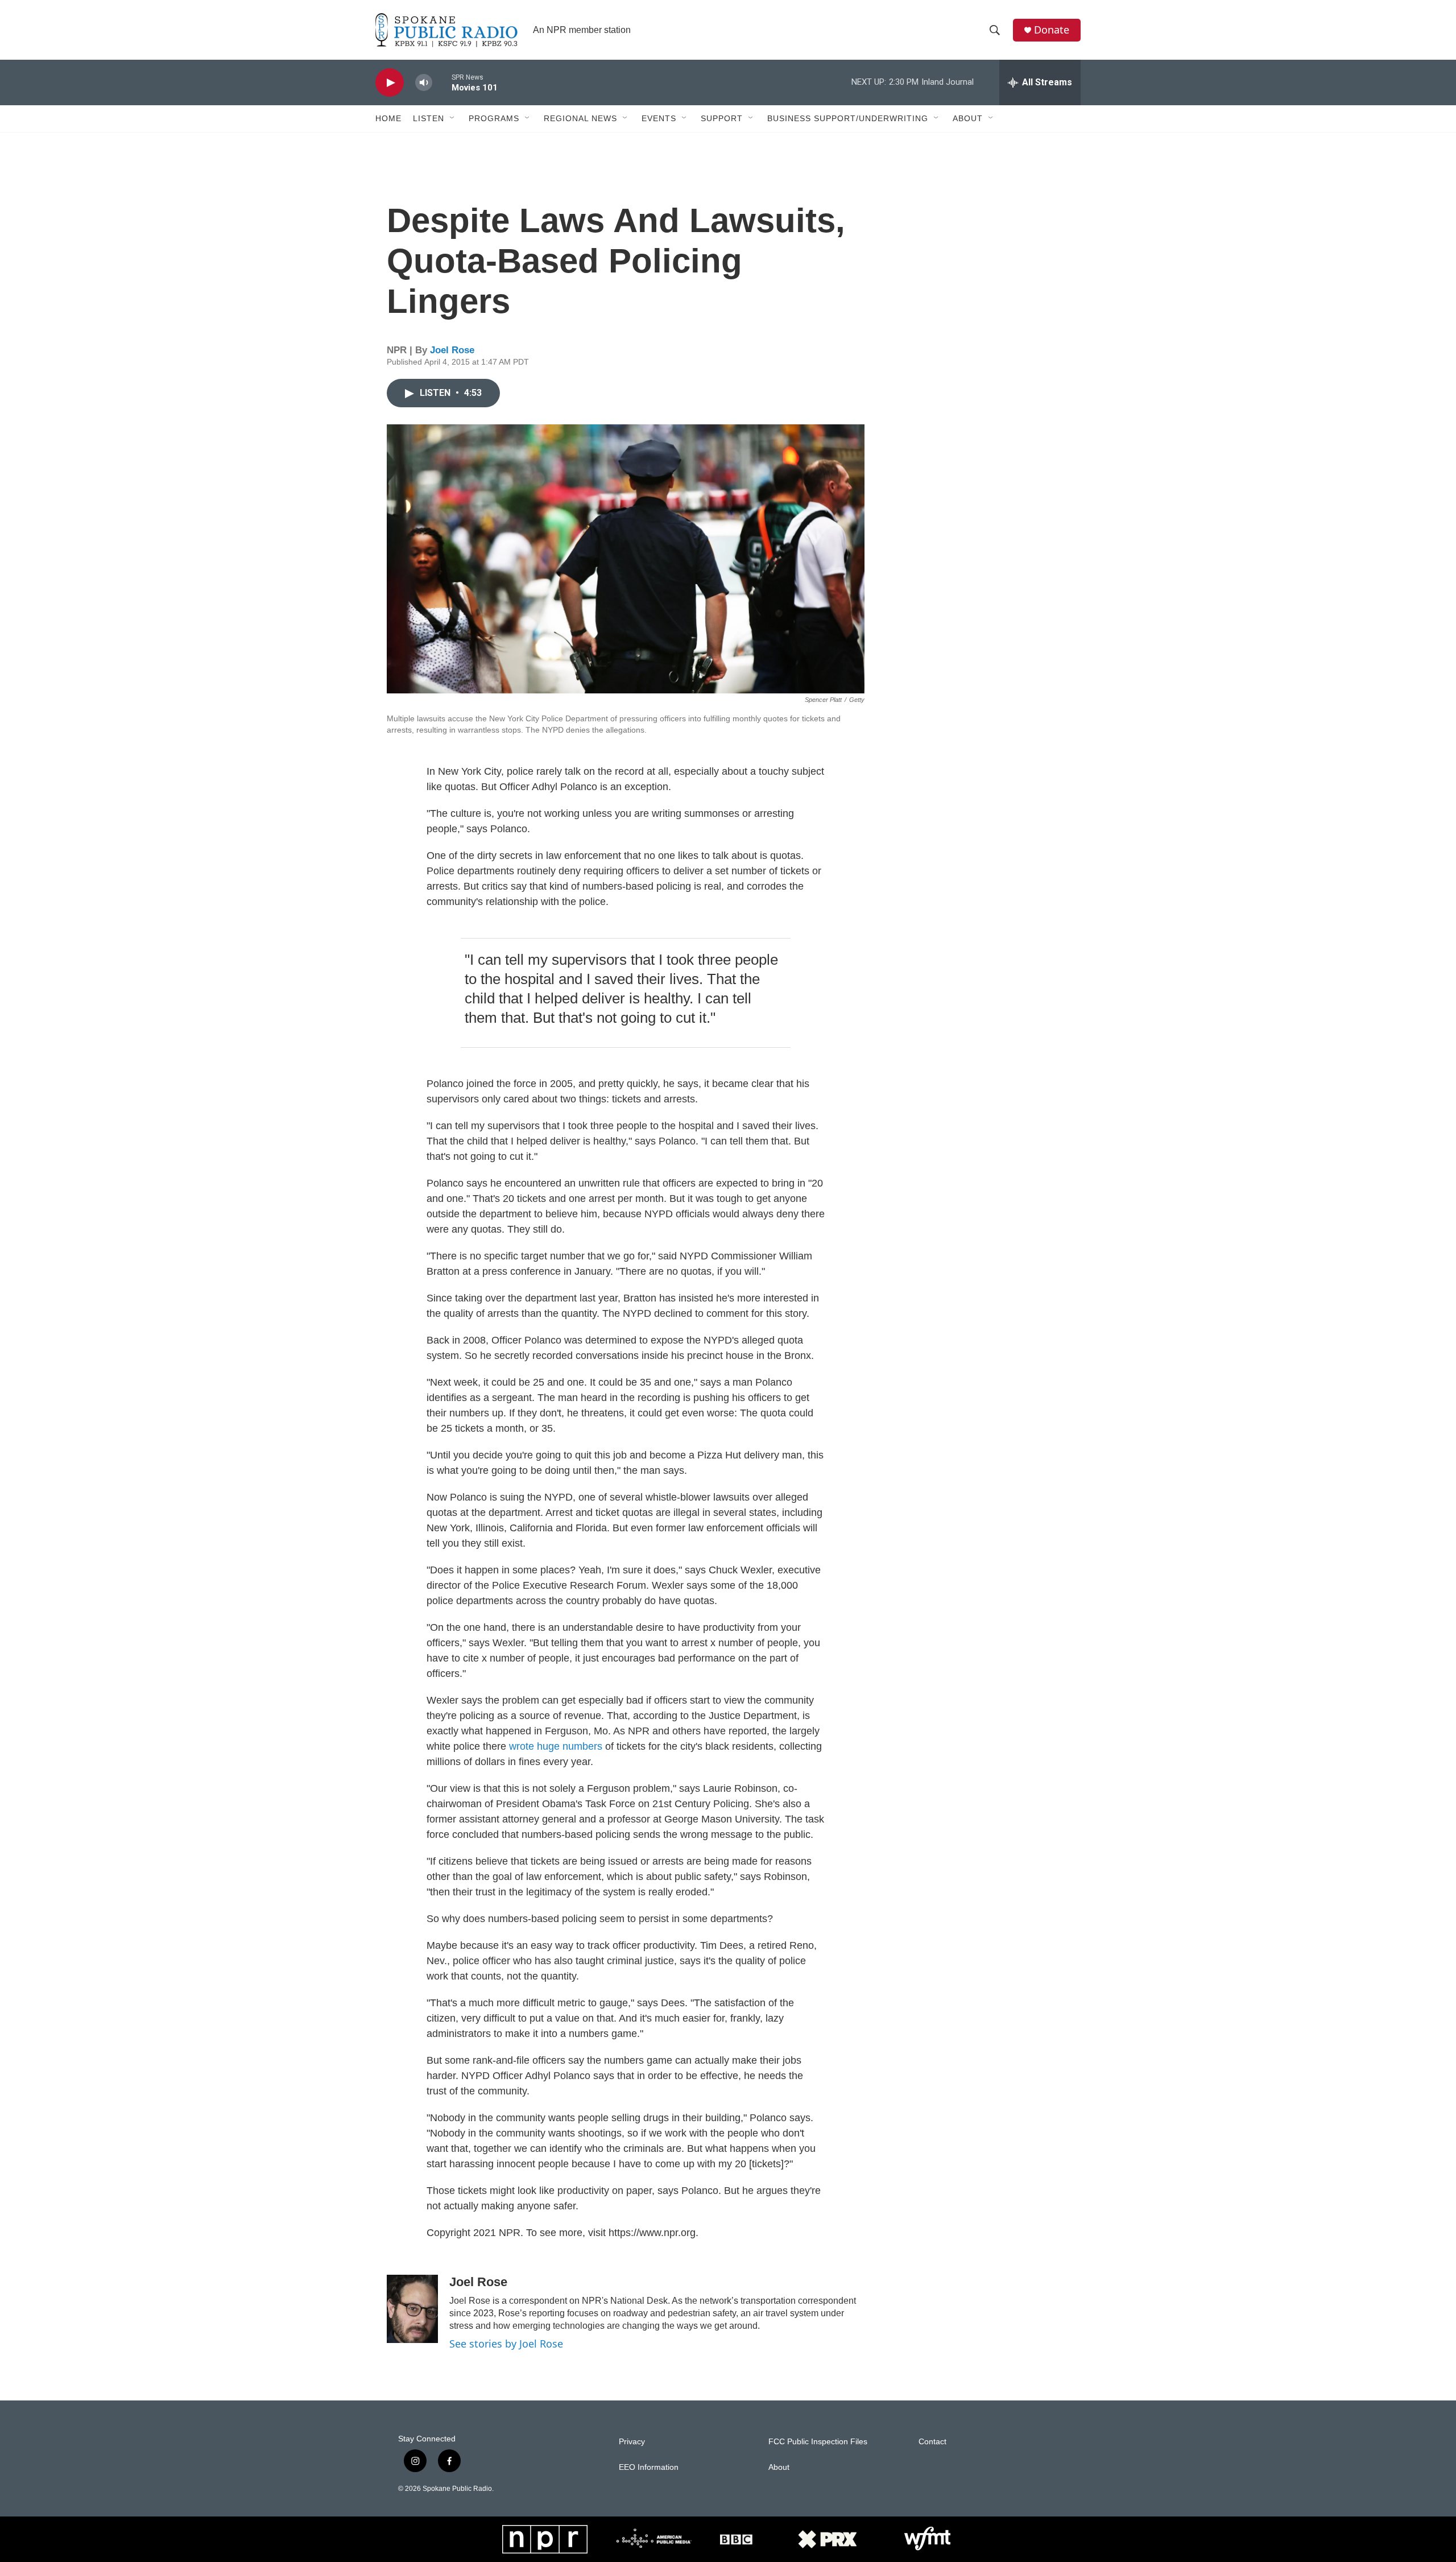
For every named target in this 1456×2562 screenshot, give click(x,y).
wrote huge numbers (556, 1746)
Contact (932, 2442)
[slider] (442, 82)
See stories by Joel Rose (506, 2344)
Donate (1052, 30)
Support (722, 118)
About (968, 118)
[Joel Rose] (412, 2309)
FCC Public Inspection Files (818, 2442)
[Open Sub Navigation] (453, 118)
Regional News (580, 118)
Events (659, 118)
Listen (429, 118)
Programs (494, 118)
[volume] (424, 83)
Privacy (632, 2442)
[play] (390, 83)
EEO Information (649, 2467)
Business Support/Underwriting (848, 118)
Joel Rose (452, 350)
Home (388, 118)
